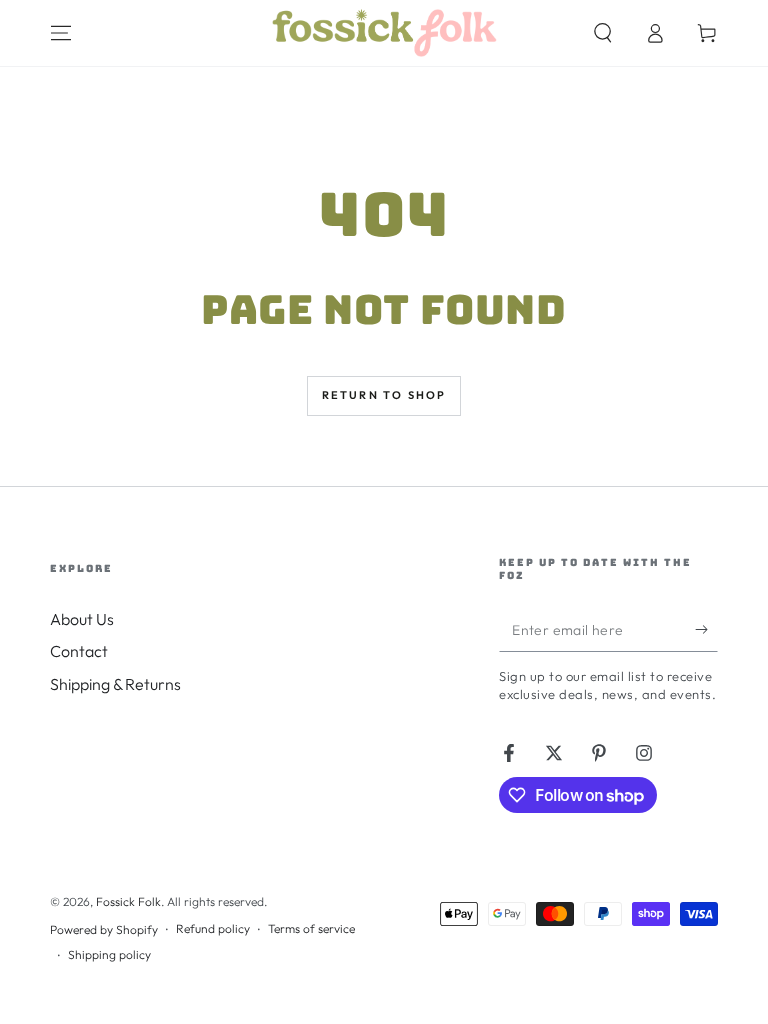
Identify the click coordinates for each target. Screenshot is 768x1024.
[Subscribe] (706, 629)
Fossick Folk (128, 901)
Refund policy (213, 928)
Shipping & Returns (115, 684)
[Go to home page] (384, 33)
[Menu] (61, 33)
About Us (82, 619)
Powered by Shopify (104, 929)
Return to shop (384, 395)
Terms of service (311, 928)
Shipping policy (109, 954)
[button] (603, 33)
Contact (79, 651)
